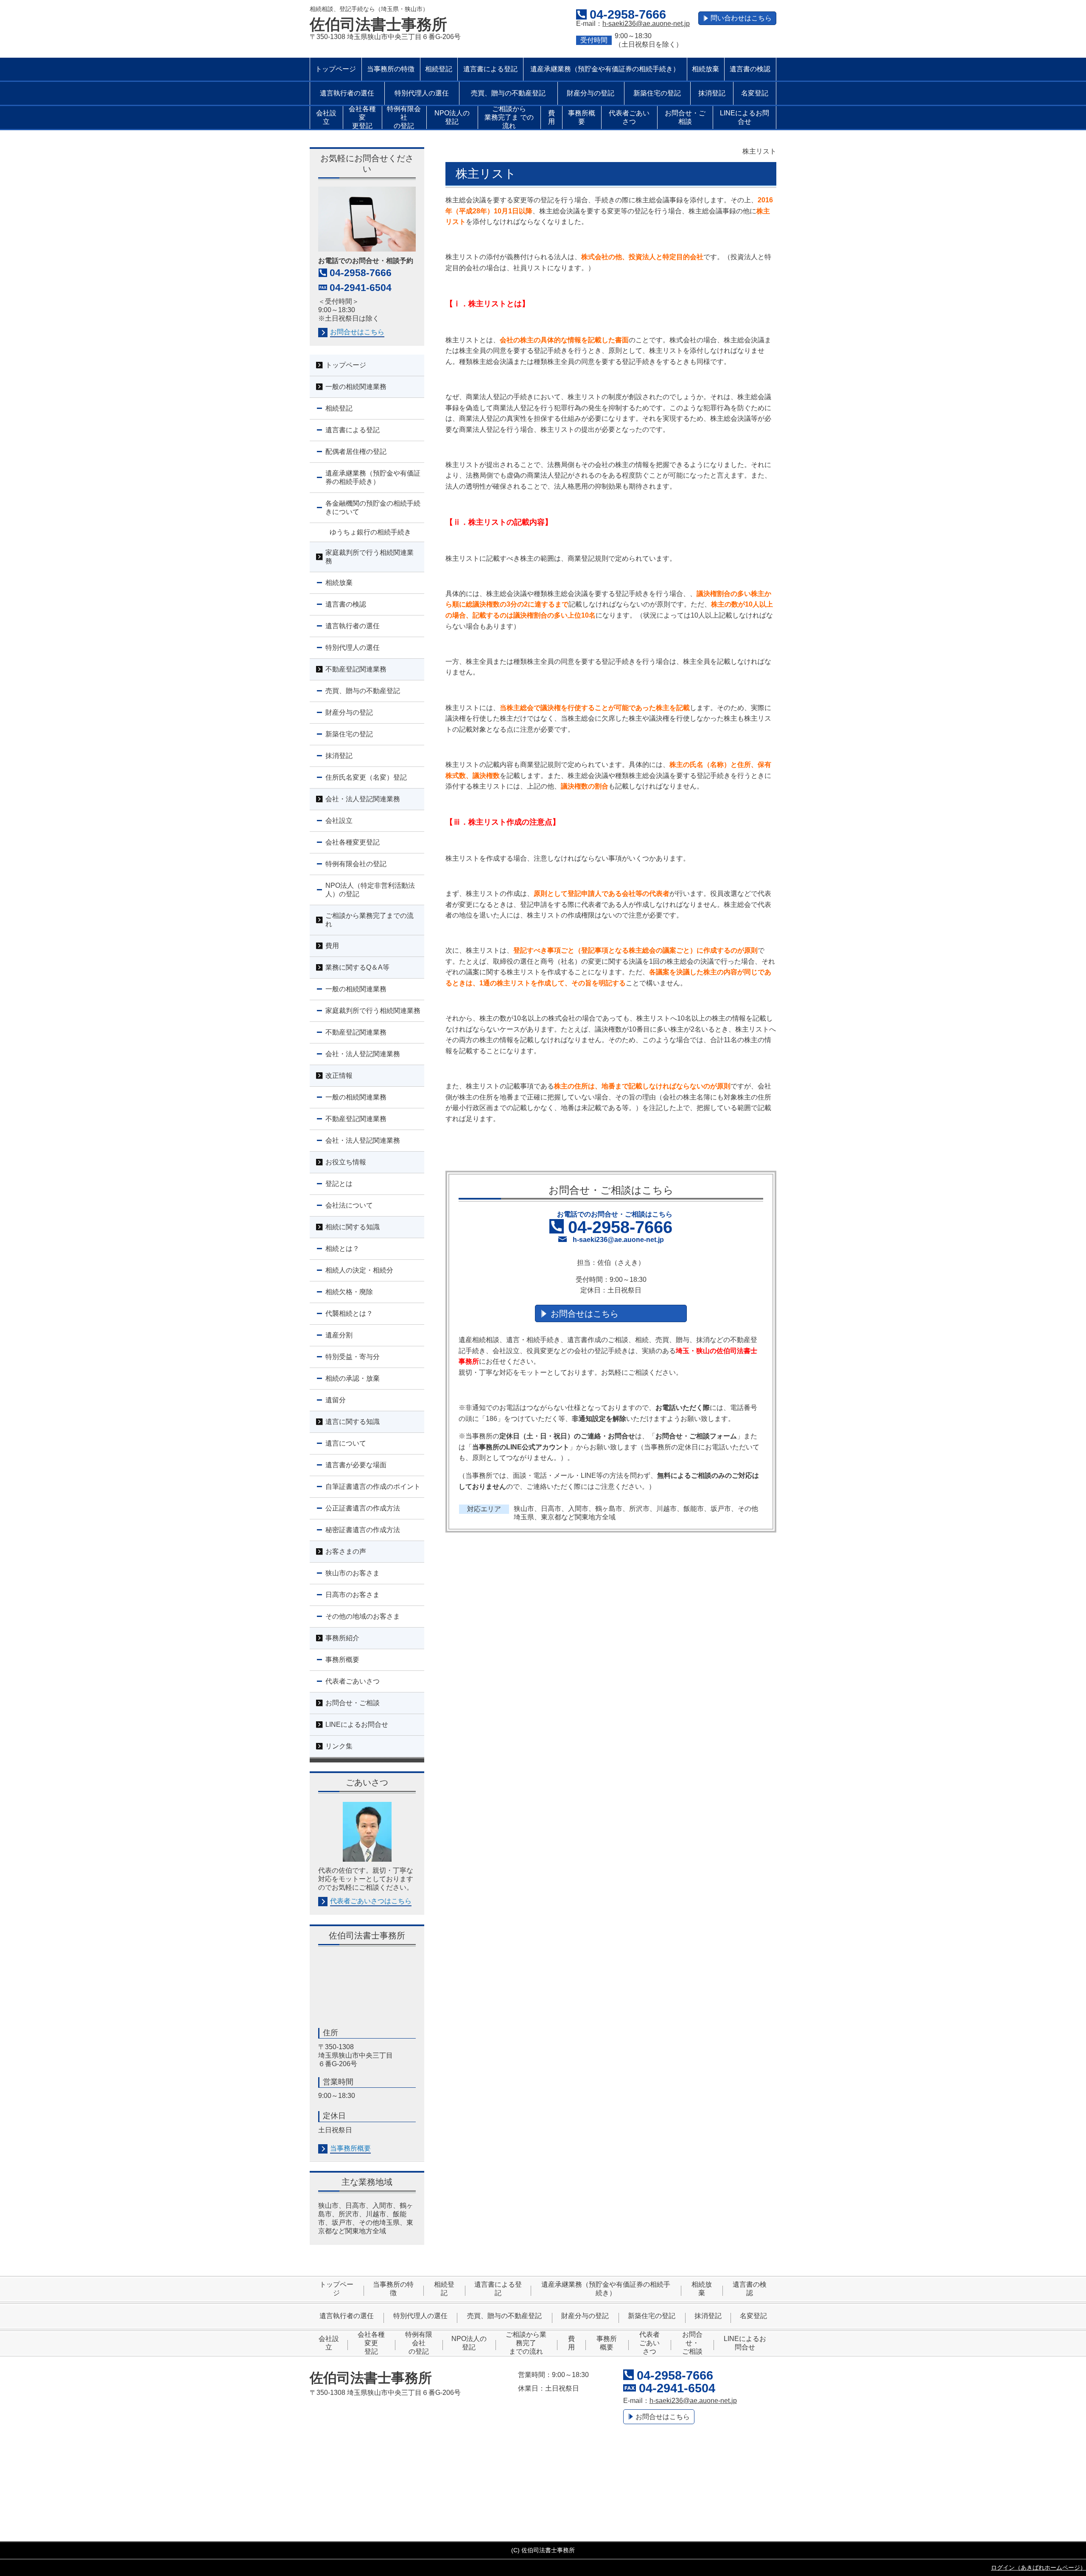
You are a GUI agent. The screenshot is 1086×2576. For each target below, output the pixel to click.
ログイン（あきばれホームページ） (1038, 2568)
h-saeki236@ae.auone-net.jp (646, 24)
